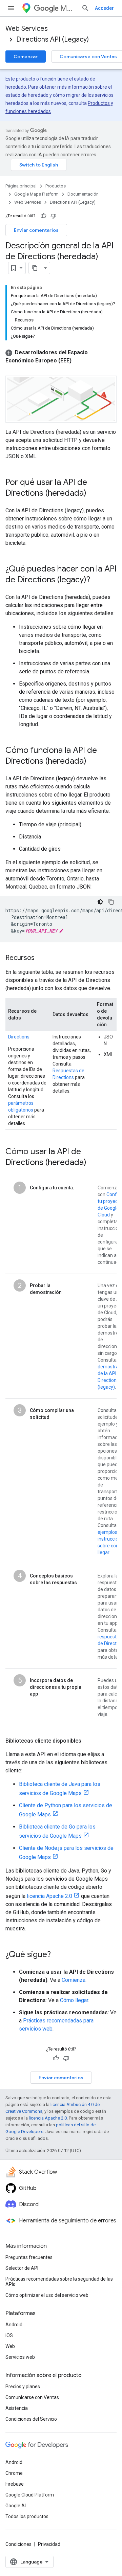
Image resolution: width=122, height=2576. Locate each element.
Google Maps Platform (36, 194)
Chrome (14, 2473)
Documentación (83, 194)
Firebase (15, 2484)
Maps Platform (68, 8)
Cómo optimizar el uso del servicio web (47, 2295)
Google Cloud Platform (30, 2495)
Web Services (27, 29)
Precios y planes (23, 2387)
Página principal (21, 186)
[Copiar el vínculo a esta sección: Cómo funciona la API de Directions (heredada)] (93, 761)
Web (10, 2346)
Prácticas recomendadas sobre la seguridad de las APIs (59, 2282)
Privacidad (49, 2544)
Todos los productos (27, 2516)
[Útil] (43, 216)
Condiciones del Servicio (31, 2419)
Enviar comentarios (36, 230)
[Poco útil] (54, 216)
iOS (9, 2335)
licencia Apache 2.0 (49, 1896)
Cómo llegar (74, 2000)
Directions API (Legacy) (53, 39)
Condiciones (18, 2544)
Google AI (16, 2506)
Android (14, 2325)
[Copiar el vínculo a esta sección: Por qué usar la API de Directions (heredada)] (93, 493)
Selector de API (22, 2268)
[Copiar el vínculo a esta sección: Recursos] (41, 958)
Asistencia (17, 2408)
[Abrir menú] (11, 8)
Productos (56, 186)
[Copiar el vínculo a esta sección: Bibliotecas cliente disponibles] (88, 1741)
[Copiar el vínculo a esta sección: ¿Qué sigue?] (58, 1955)
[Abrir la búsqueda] (85, 8)
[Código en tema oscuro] (100, 902)
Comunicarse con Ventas (32, 2397)
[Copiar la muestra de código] (111, 902)
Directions (19, 1037)
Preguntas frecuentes (29, 2257)
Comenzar (26, 57)
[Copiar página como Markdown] (35, 268)
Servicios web (20, 2357)
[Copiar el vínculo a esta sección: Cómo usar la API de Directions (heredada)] (93, 1163)
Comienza (74, 1980)
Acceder (104, 8)
